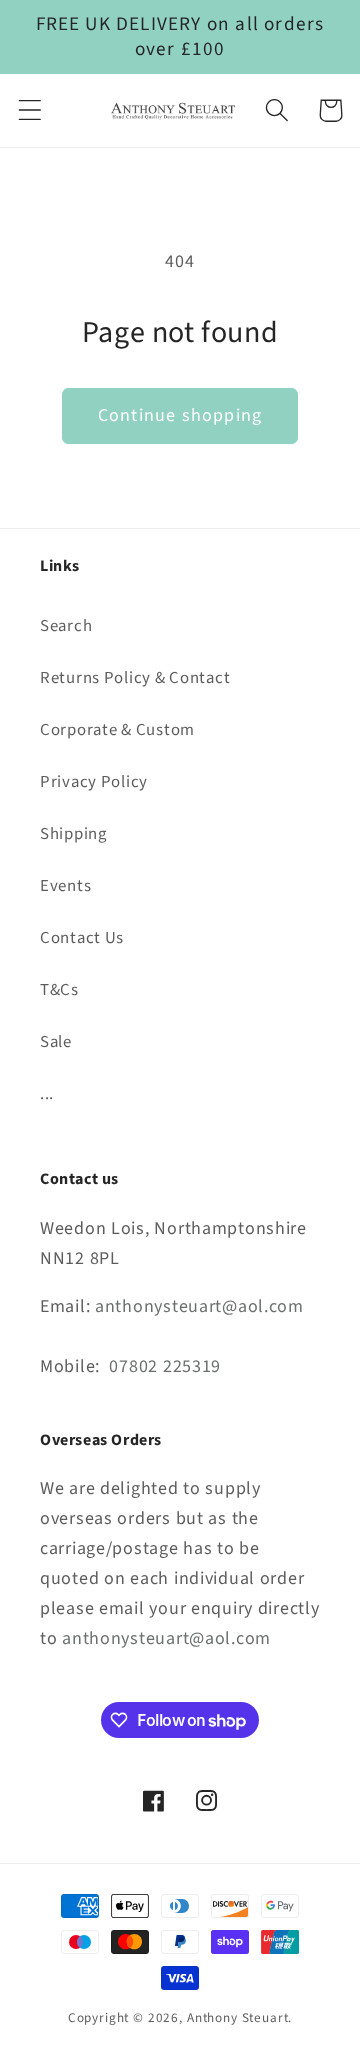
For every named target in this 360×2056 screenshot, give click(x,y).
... (47, 1094)
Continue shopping (180, 415)
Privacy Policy (94, 782)
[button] (30, 110)
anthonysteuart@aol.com (199, 1306)
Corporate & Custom (117, 730)
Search (66, 626)
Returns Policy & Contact (135, 678)
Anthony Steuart (238, 2017)
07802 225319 (165, 1366)
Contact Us (82, 938)
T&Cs (59, 990)
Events (65, 886)
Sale (56, 1042)
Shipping (73, 834)
